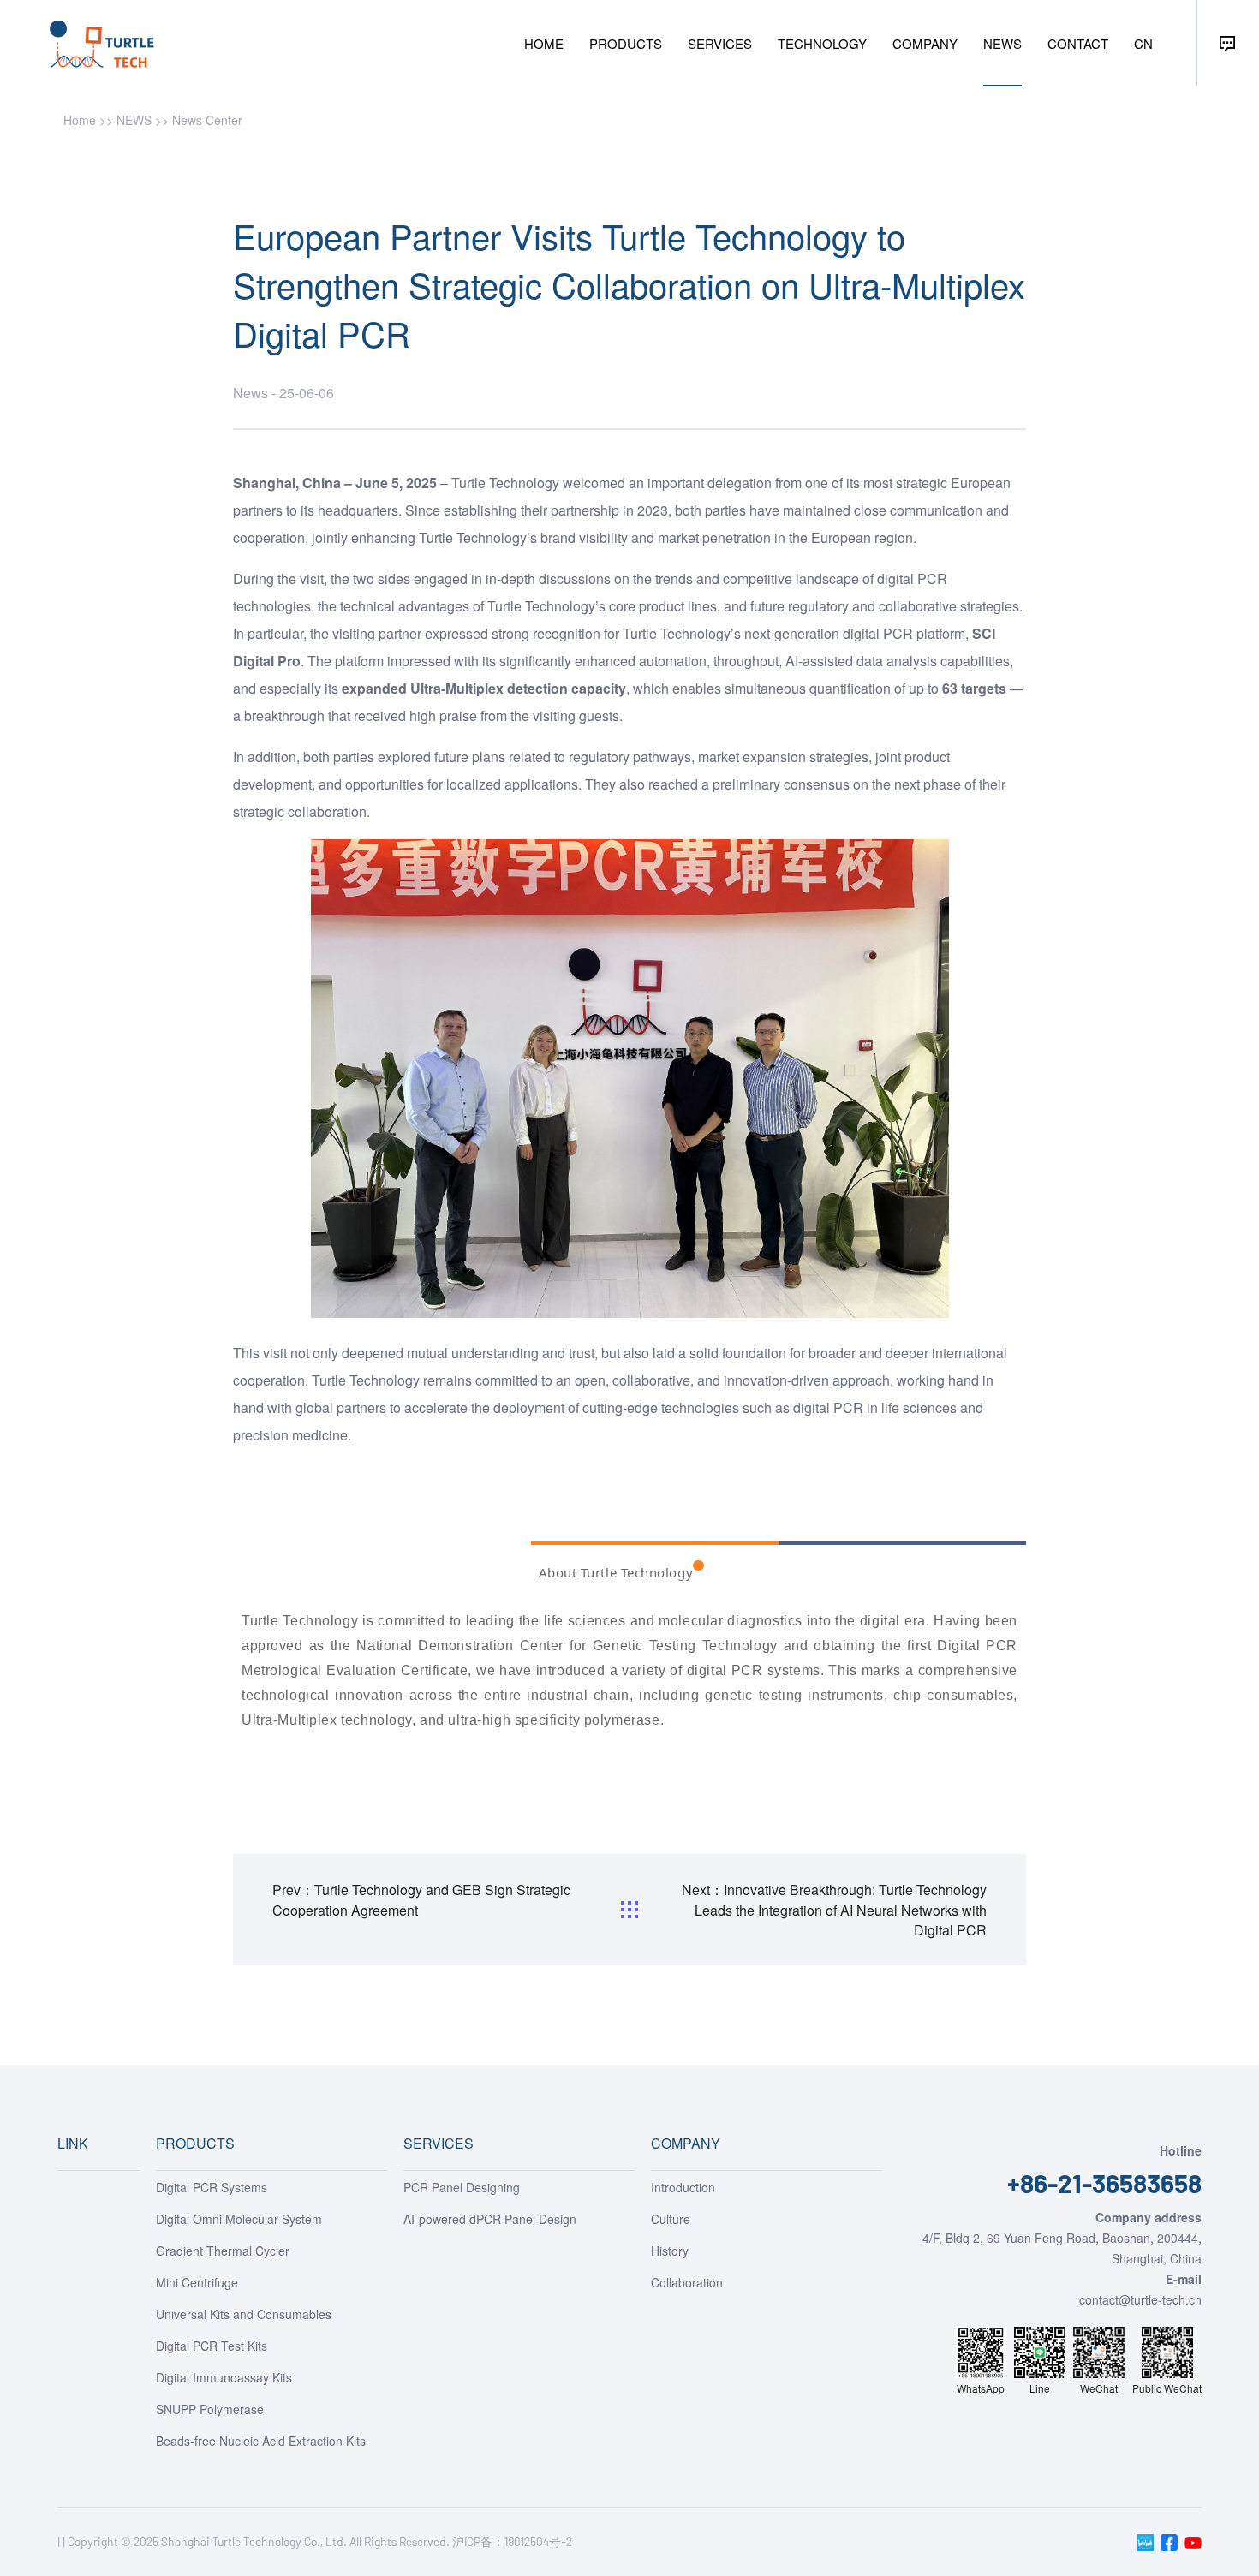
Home (80, 120)
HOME (544, 43)
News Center (207, 120)
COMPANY (925, 43)
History (670, 2251)
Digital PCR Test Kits (212, 2346)
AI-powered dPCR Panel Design (490, 2219)
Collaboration (687, 2282)
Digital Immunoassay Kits (224, 2377)
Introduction (683, 2187)
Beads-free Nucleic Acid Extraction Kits (261, 2441)
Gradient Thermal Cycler (223, 2251)
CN (1143, 43)
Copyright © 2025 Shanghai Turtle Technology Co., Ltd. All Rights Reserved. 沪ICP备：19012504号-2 (320, 2541)
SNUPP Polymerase (210, 2409)
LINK (73, 2143)
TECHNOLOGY (822, 43)
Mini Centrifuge (197, 2282)
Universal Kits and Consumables (244, 2314)
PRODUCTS (626, 43)
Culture (671, 2219)
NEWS (1002, 43)
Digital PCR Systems (212, 2187)
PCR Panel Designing (462, 2187)
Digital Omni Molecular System (239, 2219)
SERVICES (720, 43)
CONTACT (1078, 43)
